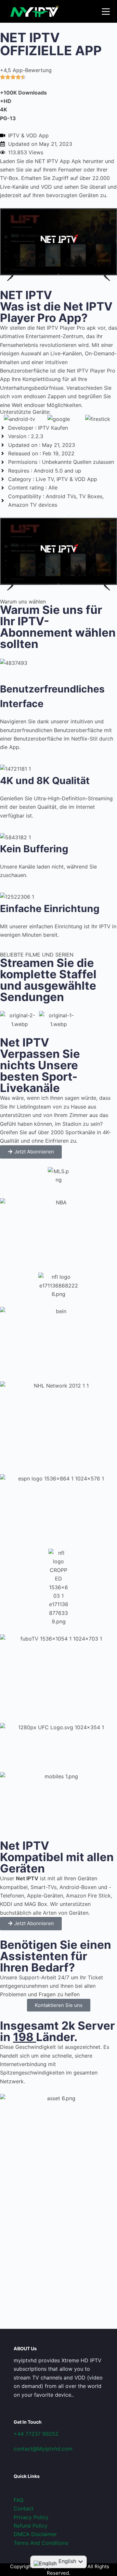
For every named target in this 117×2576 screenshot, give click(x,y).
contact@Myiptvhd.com (43, 2449)
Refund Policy (31, 2526)
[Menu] (106, 12)
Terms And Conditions (41, 2543)
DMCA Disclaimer (35, 2534)
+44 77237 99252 (36, 2434)
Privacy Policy (31, 2517)
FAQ (19, 2500)
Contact (24, 2508)
